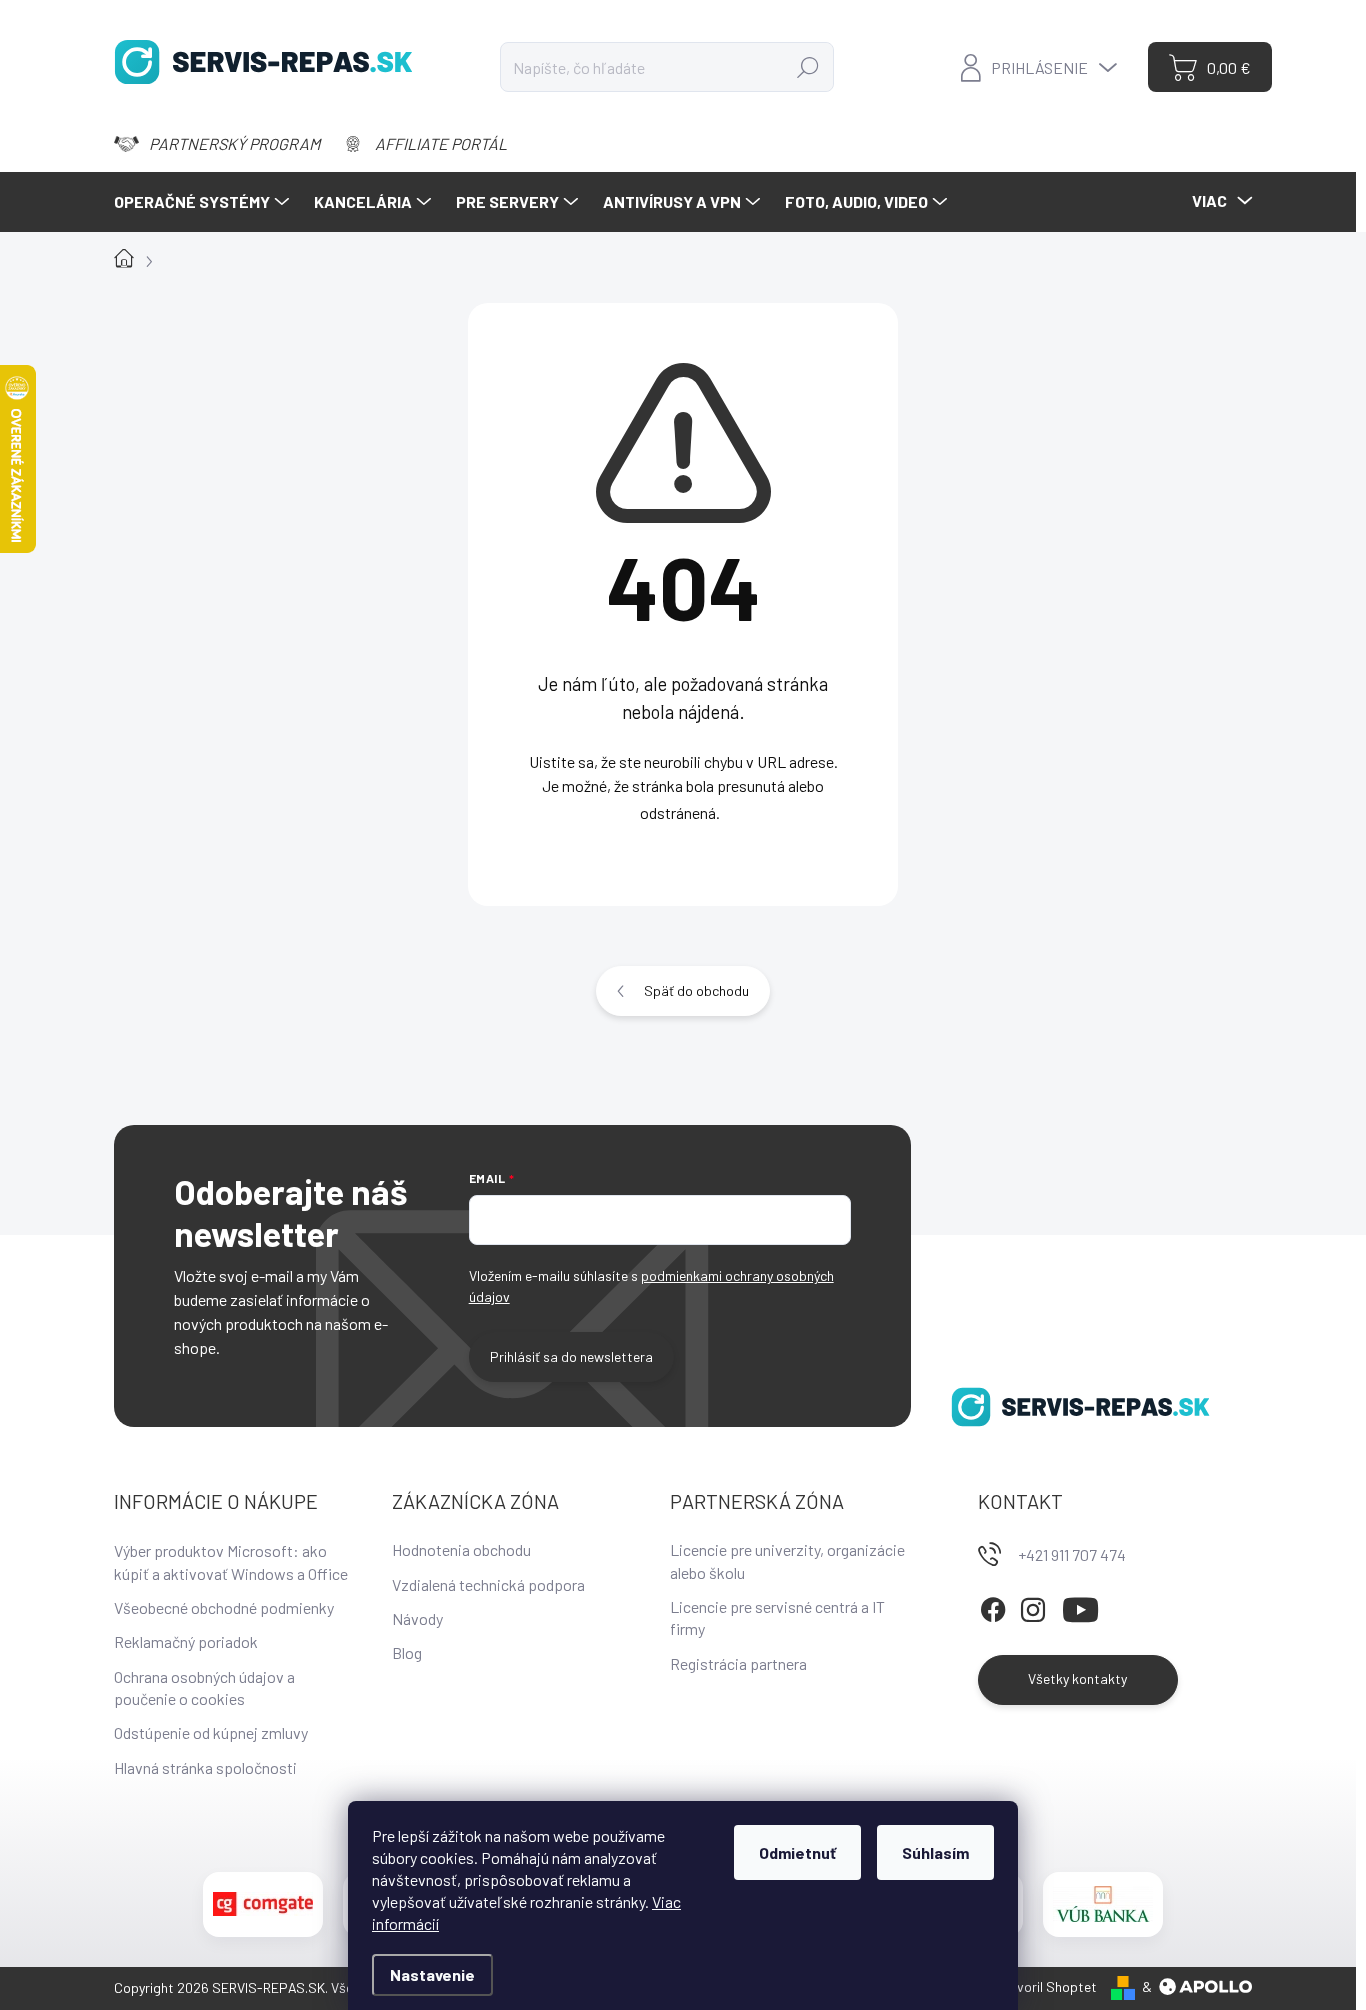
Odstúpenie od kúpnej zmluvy (211, 1732)
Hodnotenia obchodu (461, 1549)
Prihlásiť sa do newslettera (571, 1356)
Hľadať (807, 66)
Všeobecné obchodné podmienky (224, 1607)
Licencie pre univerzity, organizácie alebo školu (787, 1560)
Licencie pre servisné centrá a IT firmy (777, 1617)
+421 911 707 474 (1072, 1554)
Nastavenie (432, 1974)
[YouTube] (1080, 1607)
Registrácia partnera (738, 1663)
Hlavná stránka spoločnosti (205, 1767)
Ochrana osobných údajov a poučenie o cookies (204, 1687)
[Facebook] (993, 1607)
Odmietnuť (797, 1852)
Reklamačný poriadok (186, 1641)
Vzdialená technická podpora (488, 1584)
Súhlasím (935, 1852)
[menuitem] (204, 202)
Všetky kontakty (1077, 1678)
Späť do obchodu (696, 990)
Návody (417, 1618)
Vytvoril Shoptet (1047, 1986)
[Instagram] (1033, 1607)
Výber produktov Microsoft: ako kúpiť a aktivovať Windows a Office (231, 1561)
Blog (407, 1652)
